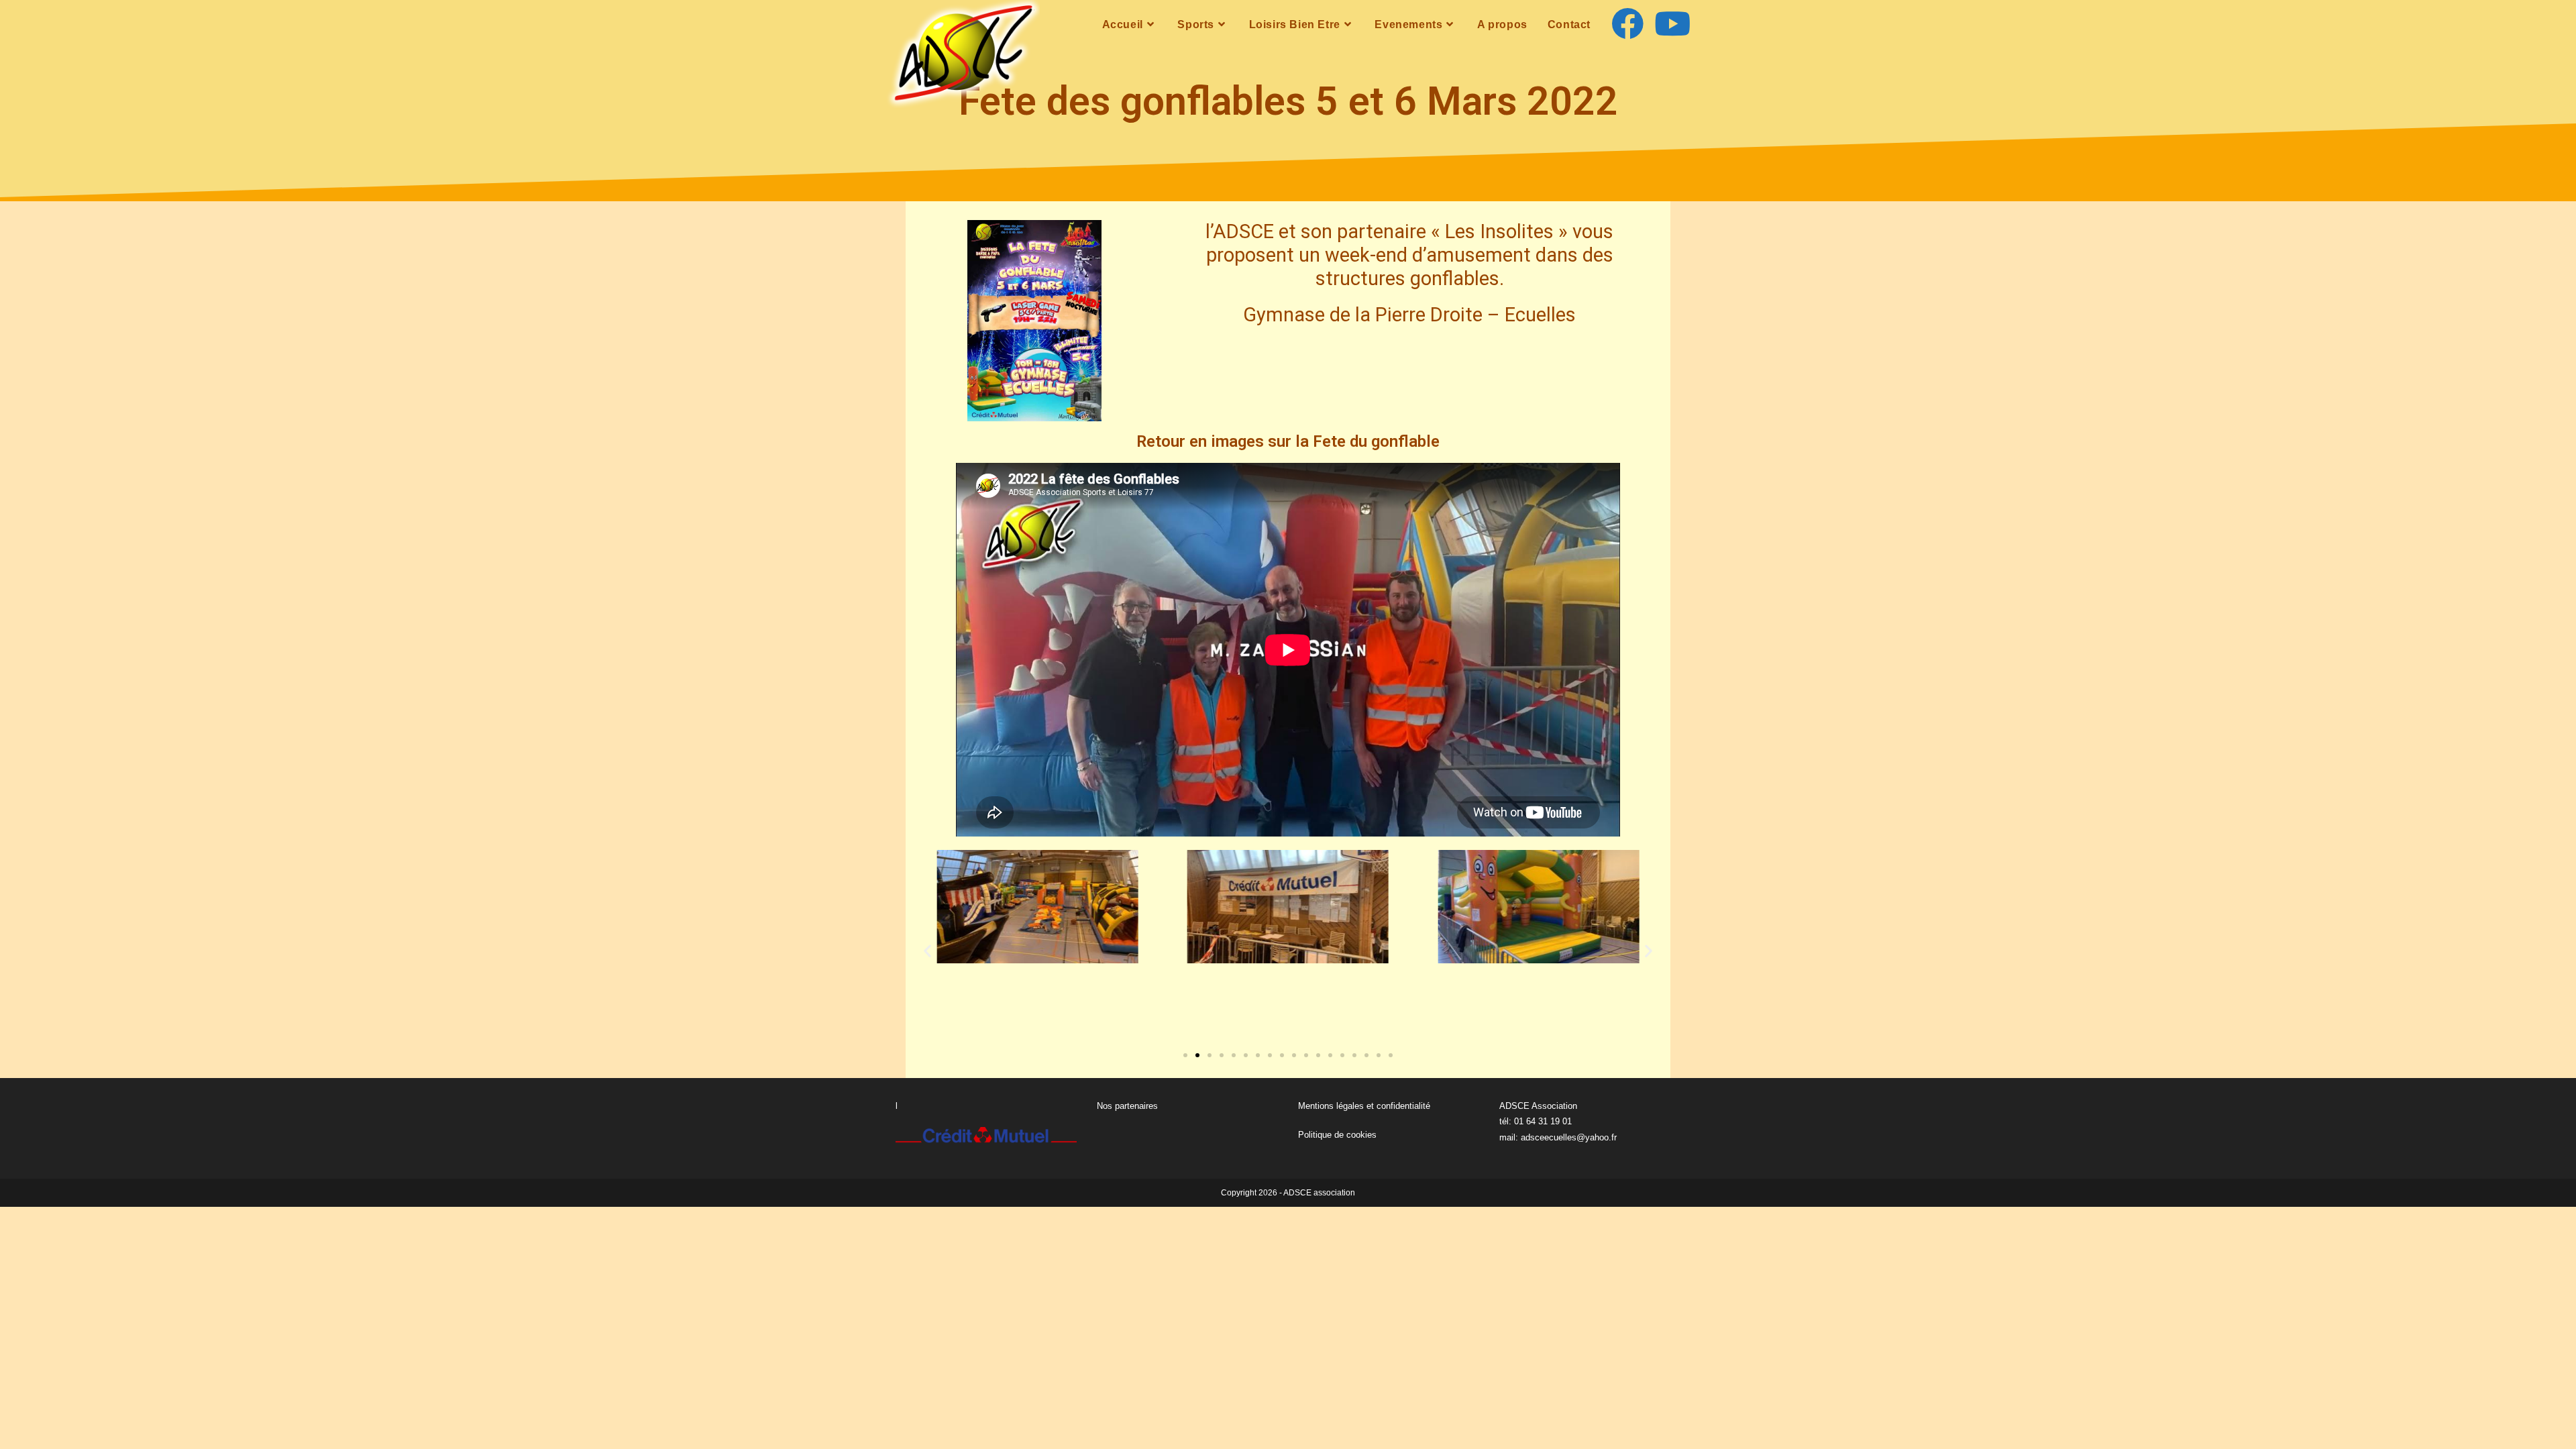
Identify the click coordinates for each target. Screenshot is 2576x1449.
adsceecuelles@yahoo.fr (1569, 1137)
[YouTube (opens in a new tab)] (1672, 24)
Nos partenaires (1127, 1106)
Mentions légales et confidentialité (1364, 1106)
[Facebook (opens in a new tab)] (1627, 24)
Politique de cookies (1337, 1135)
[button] (927, 950)
